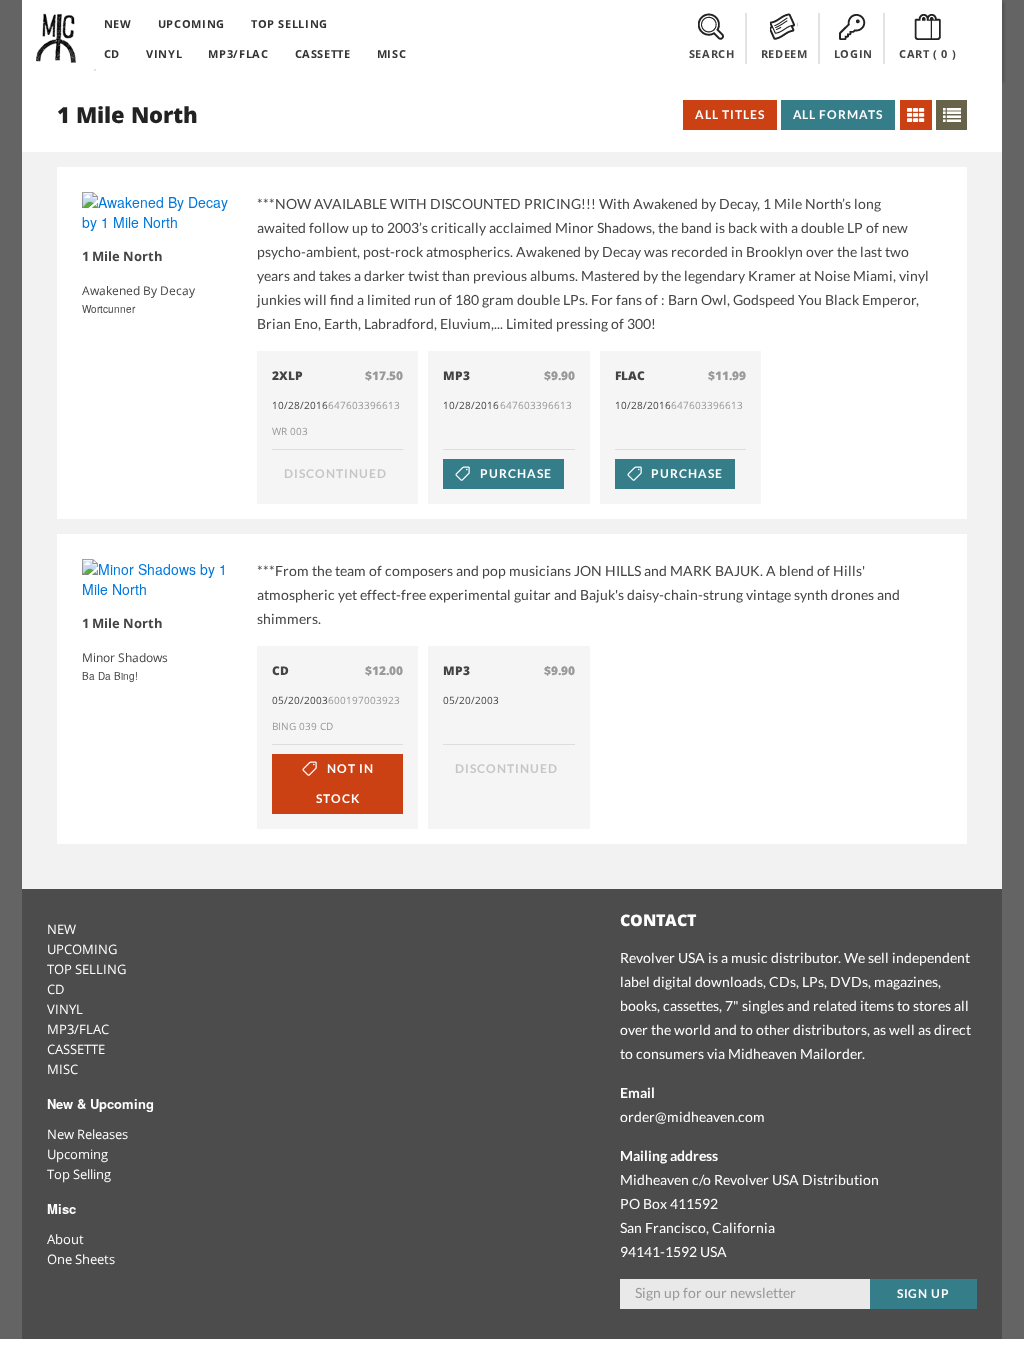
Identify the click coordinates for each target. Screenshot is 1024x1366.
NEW (118, 23)
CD (112, 53)
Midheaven (57, 38)
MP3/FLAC (238, 53)
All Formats (838, 114)
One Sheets (81, 1259)
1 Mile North (122, 256)
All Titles (730, 114)
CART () (928, 53)
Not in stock (345, 783)
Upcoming (77, 1154)
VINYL (164, 53)
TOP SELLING (289, 23)
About (65, 1239)
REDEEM (784, 53)
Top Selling (79, 1174)
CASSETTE (323, 53)
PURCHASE (514, 473)
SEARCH (712, 53)
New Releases (87, 1134)
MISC (392, 53)
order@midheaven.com (692, 1116)
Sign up (924, 1293)
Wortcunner (108, 309)
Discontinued (335, 473)
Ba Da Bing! (110, 676)
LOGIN (853, 53)
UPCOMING (191, 23)
